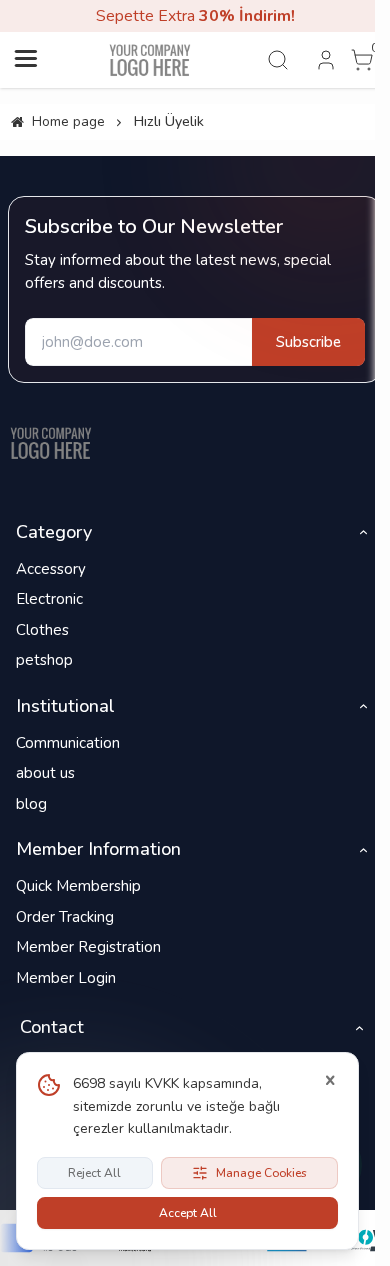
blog (31, 804)
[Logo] (51, 443)
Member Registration (88, 947)
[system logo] (150, 60)
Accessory (51, 569)
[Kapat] (330, 1081)
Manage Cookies (261, 1173)
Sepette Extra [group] (195, 16)
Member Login (66, 978)
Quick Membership (78, 886)
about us (45, 773)
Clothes (42, 630)
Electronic (49, 599)
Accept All (188, 1213)
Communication (68, 743)
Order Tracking (65, 917)
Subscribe (308, 342)
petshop (44, 660)
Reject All (94, 1173)
